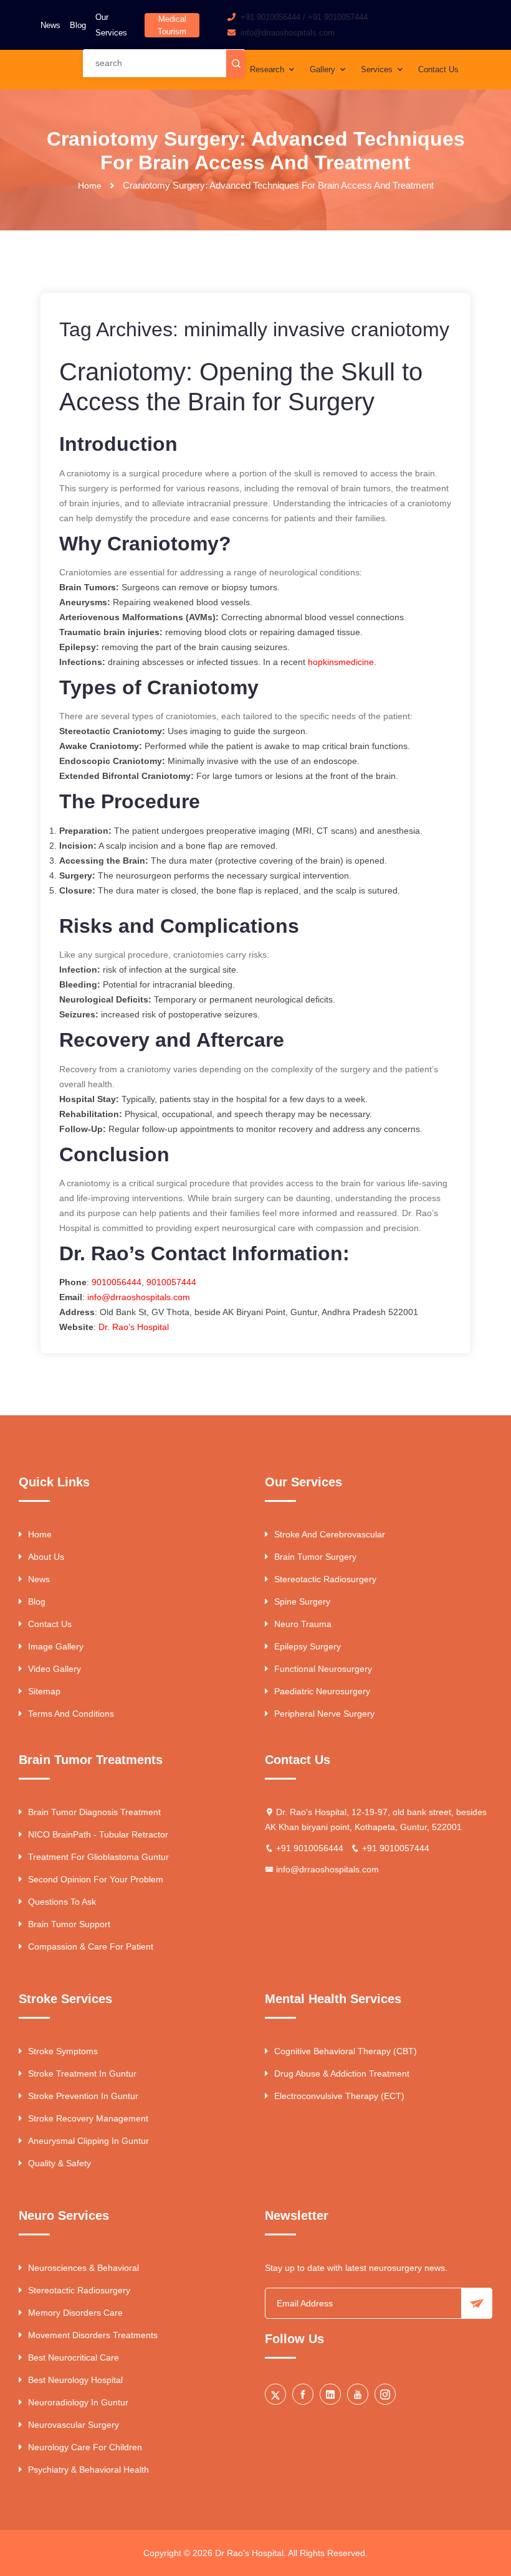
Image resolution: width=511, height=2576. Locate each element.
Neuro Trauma (303, 1624)
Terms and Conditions (71, 1714)
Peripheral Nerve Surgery (324, 1714)
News (50, 25)
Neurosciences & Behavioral (84, 2268)
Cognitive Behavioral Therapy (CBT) (346, 2051)
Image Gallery (56, 1646)
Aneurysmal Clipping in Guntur (88, 2141)
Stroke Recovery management (88, 2118)
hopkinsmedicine (341, 662)
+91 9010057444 (338, 17)
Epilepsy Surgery (308, 1646)
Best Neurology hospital (75, 2380)
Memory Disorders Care (75, 2313)
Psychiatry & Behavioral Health (88, 2470)
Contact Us (438, 69)
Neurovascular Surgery (74, 2425)
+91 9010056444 (270, 17)
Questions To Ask (62, 1902)
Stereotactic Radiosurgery (325, 1579)
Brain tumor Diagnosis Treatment (94, 1812)
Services (378, 69)
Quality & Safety (60, 2163)
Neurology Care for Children (85, 2447)
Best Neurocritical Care (74, 2357)
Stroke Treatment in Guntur (82, 2074)
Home (90, 186)
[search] (236, 64)
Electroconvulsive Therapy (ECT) (339, 2096)
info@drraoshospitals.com (139, 1297)
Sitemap (44, 1691)
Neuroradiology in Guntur (78, 2402)
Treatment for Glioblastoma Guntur (98, 1857)
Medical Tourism (172, 25)
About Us (46, 1557)
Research (268, 69)
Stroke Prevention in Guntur (83, 2096)
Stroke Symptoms (63, 2051)
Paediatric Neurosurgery (322, 1691)
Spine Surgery (302, 1602)
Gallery (324, 69)
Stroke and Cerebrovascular (330, 1534)
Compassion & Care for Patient (91, 1946)
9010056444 (115, 1282)
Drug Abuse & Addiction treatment (342, 2074)
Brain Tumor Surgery (315, 1557)
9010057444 (171, 1282)
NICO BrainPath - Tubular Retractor (98, 1834)
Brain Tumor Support (69, 1924)
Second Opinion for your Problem (96, 1879)
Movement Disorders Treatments (93, 2335)
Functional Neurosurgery (323, 1669)
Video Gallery (55, 1669)
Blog (78, 25)
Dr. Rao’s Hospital (134, 1327)
